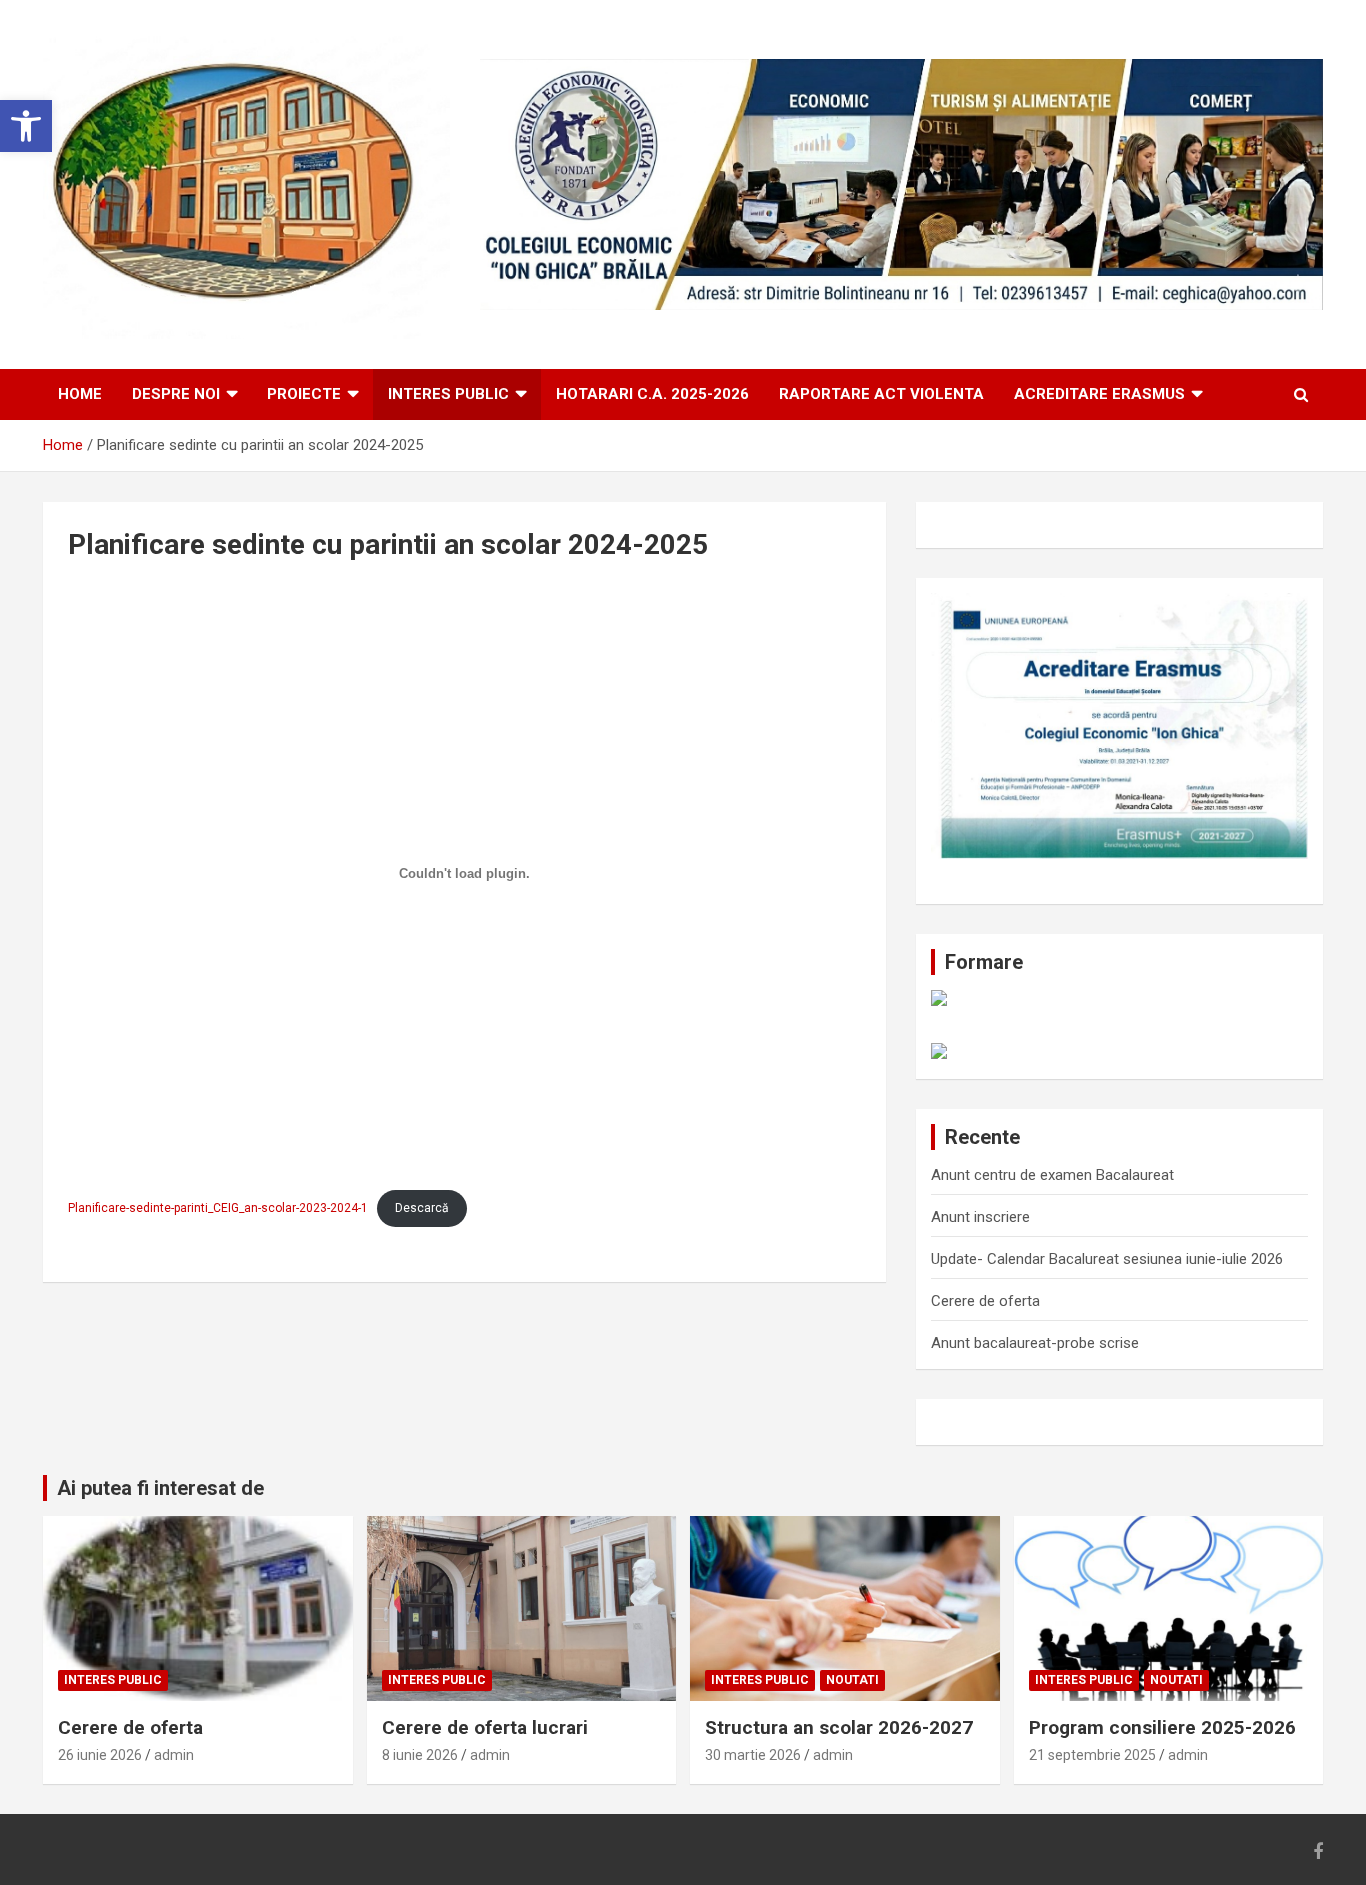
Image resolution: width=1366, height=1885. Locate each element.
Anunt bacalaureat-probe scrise (1035, 1343)
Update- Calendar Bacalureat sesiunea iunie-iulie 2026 (1107, 1259)
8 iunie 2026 (420, 1755)
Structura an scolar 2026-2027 (839, 1727)
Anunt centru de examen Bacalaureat (1052, 1175)
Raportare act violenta (881, 394)
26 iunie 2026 (100, 1755)
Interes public (448, 394)
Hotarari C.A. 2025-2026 (652, 394)
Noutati (852, 1680)
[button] (26, 126)
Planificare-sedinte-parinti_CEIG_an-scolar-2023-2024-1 (218, 1208)
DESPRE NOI (176, 394)
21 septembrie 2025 (1092, 1755)
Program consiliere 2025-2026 (1162, 1727)
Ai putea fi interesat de (160, 1488)
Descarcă (422, 1208)
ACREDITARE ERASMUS (1099, 394)
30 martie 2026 (753, 1755)
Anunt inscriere (980, 1217)
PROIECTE (304, 394)
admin (174, 1755)
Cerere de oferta (985, 1301)
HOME (80, 394)
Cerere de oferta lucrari (485, 1727)
